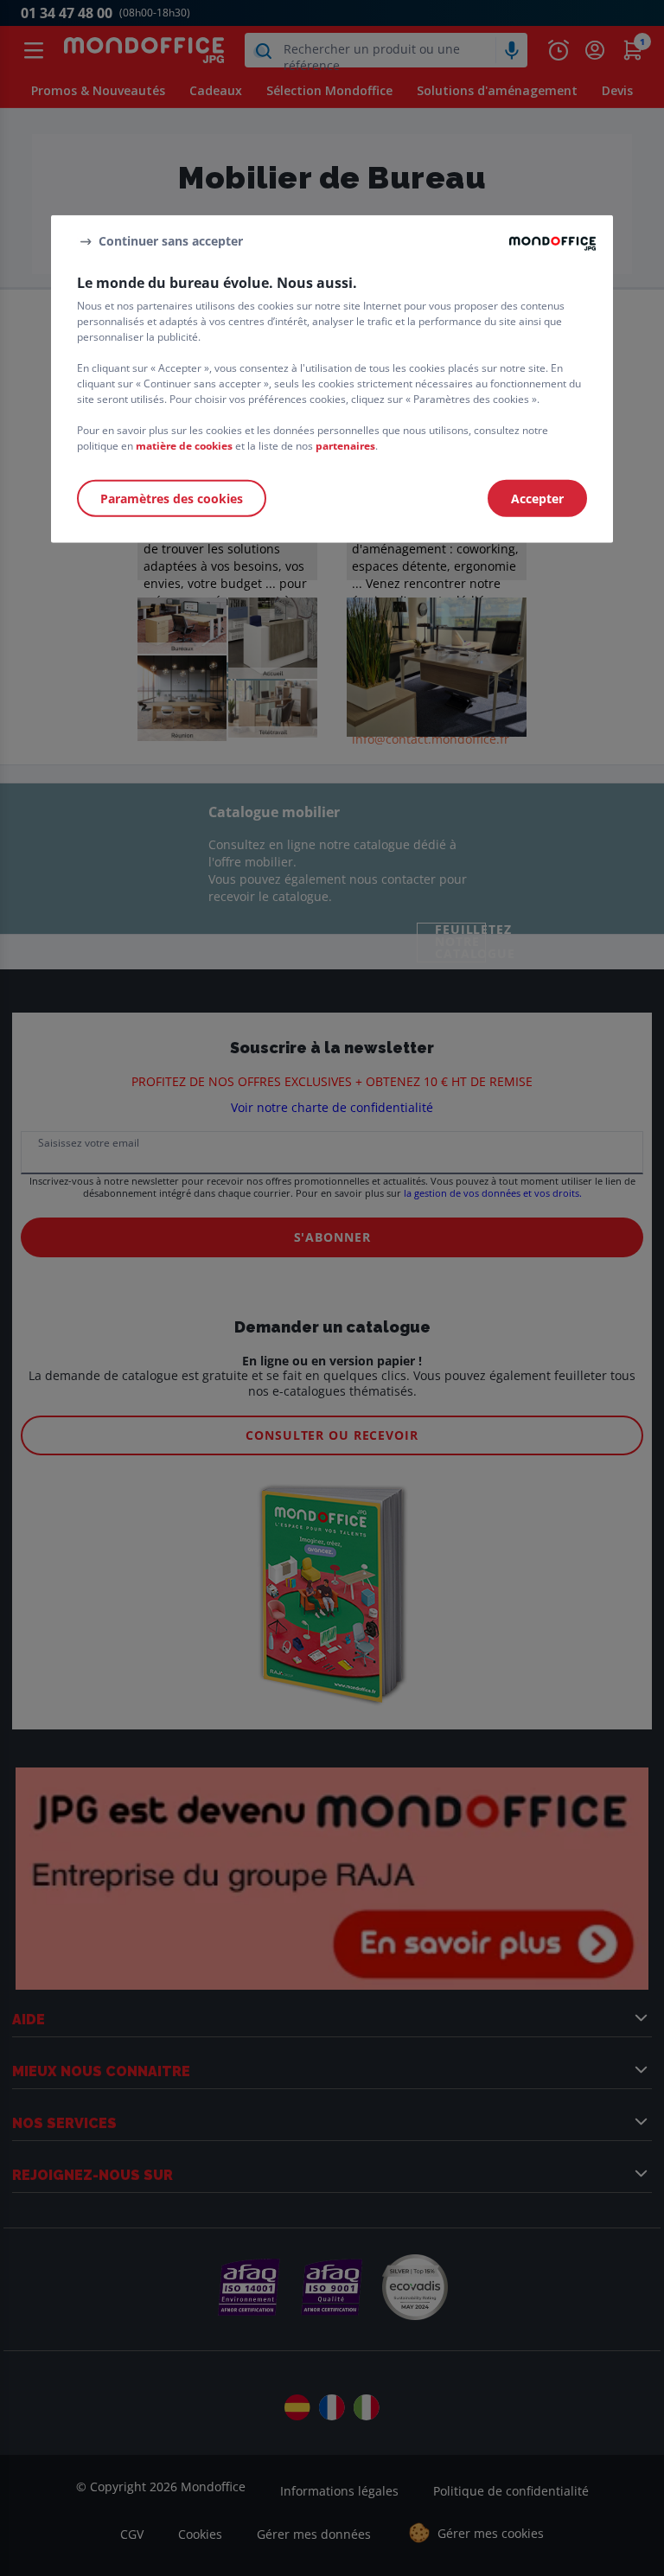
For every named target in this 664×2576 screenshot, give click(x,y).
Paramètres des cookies (172, 499)
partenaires (345, 446)
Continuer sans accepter (171, 241)
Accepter (537, 499)
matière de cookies (184, 446)
